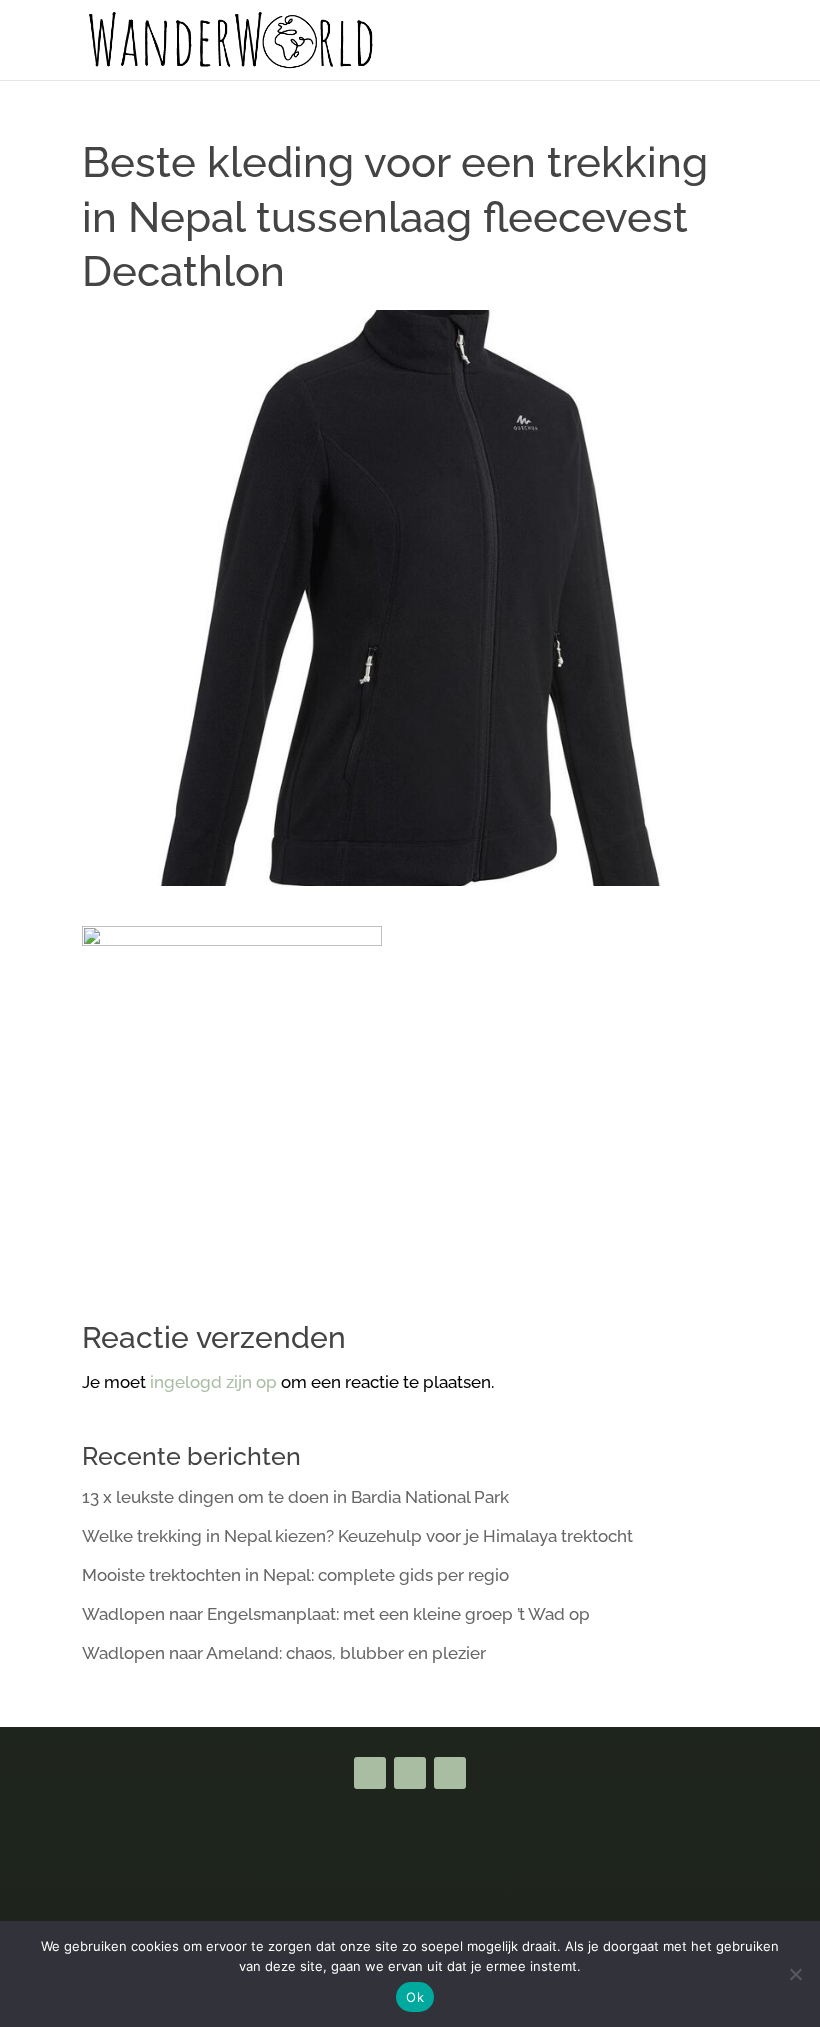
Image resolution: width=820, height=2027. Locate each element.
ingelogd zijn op (213, 1382)
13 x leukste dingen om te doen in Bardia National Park (295, 1497)
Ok (415, 1997)
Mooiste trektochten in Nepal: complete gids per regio (295, 1575)
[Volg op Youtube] (410, 1773)
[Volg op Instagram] (450, 1773)
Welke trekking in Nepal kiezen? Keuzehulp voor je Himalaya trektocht (357, 1536)
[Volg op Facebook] (370, 1773)
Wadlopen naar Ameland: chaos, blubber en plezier (284, 1653)
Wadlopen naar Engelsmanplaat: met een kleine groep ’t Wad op (336, 1614)
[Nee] (795, 1974)
